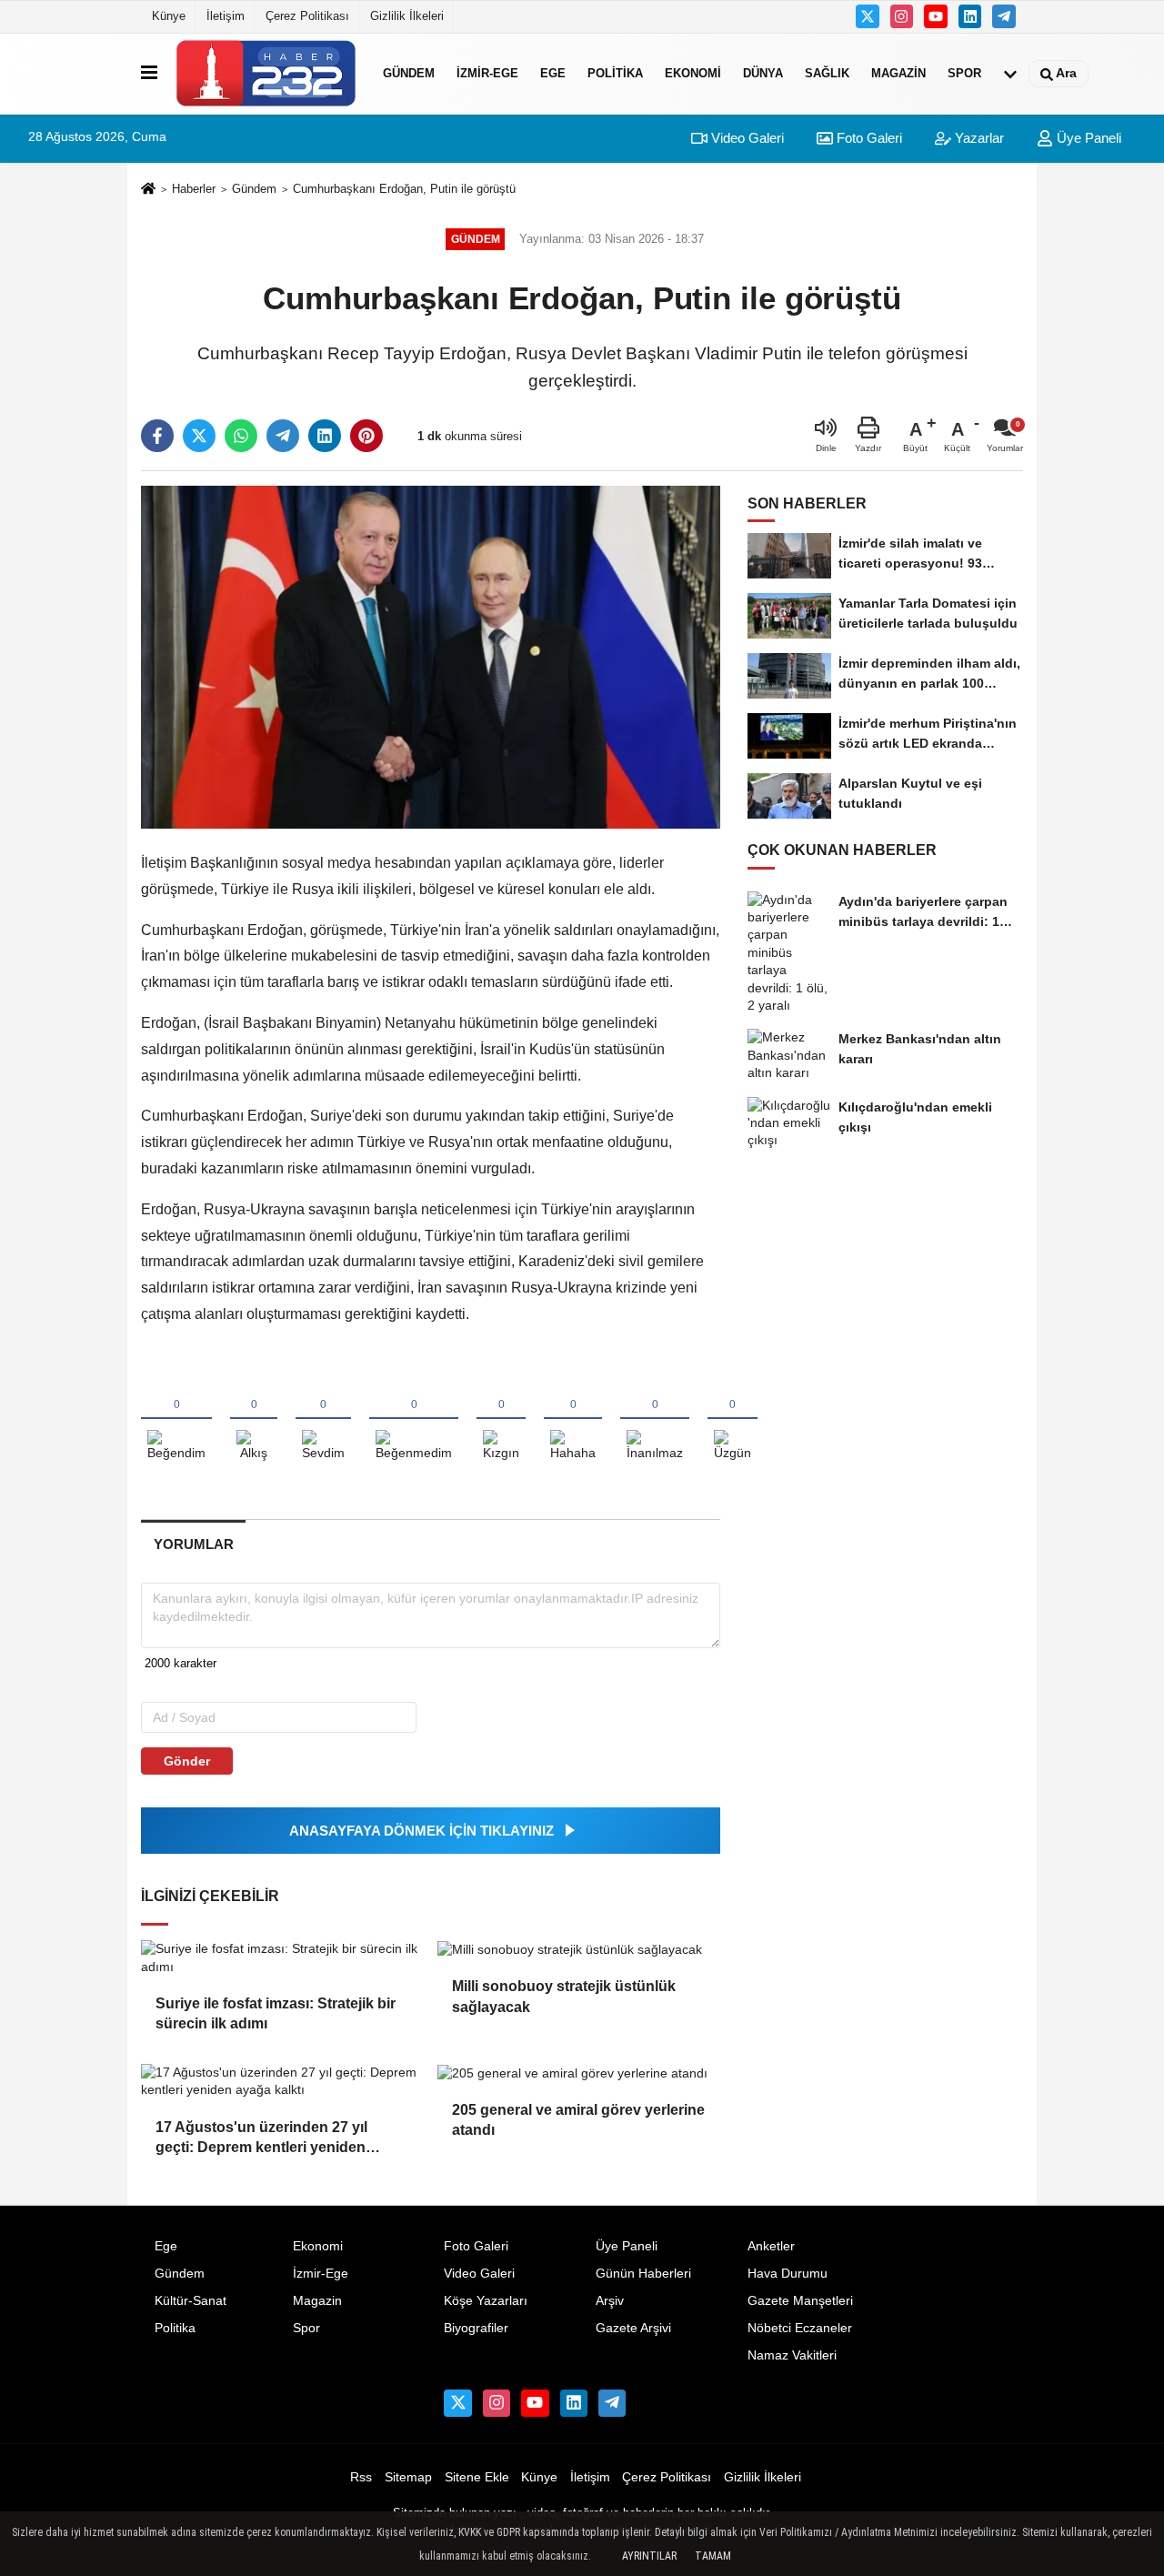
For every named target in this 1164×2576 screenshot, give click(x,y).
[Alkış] (254, 1420)
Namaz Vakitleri (792, 2355)
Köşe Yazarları (486, 2301)
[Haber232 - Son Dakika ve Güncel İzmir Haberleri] (266, 73)
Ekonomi (693, 73)
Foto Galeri (868, 138)
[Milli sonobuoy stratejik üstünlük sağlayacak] (578, 1949)
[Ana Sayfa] (148, 190)
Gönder (187, 1761)
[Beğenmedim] (414, 1420)
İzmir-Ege (487, 73)
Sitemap (408, 2477)
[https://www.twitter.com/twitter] (868, 16)
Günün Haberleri (643, 2274)
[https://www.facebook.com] (936, 16)
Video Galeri (746, 138)
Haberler (194, 189)
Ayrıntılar (649, 2556)
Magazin (898, 73)
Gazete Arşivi (633, 2328)
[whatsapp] (241, 436)
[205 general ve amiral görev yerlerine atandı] (578, 2073)
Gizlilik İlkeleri (407, 16)
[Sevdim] (323, 1420)
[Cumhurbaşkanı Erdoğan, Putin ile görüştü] (431, 656)
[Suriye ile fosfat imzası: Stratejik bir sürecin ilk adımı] (282, 1958)
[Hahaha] (573, 1420)
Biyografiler (476, 2328)
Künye (169, 16)
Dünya (763, 73)
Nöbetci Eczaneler (800, 2328)
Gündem (409, 73)
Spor (964, 73)
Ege (553, 73)
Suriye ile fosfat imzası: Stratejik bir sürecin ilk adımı (276, 2013)
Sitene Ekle (477, 2477)
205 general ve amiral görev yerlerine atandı (578, 2120)
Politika (615, 73)
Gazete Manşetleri (800, 2301)
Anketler (771, 2246)
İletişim (226, 16)
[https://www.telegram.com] (1004, 16)
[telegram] (283, 436)
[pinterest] (366, 436)
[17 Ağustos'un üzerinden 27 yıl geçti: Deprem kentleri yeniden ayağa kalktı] (282, 2082)
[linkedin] (325, 436)
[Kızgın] (501, 1420)
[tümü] (1010, 74)
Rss (361, 2477)
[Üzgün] (733, 1420)
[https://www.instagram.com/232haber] (902, 16)
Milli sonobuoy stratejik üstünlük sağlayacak (564, 1996)
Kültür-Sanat (191, 2301)
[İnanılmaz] (655, 1420)
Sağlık (827, 73)
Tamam (713, 2556)
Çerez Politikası (307, 16)
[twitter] (199, 436)
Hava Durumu (788, 2274)
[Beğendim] (176, 1420)
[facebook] (157, 436)
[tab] (193, 1544)
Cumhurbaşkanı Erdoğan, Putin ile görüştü (404, 189)
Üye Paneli (1087, 138)
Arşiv (610, 2301)
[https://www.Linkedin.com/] (970, 16)
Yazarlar (978, 138)
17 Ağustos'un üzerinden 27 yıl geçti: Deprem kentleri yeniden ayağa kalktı (261, 2139)
